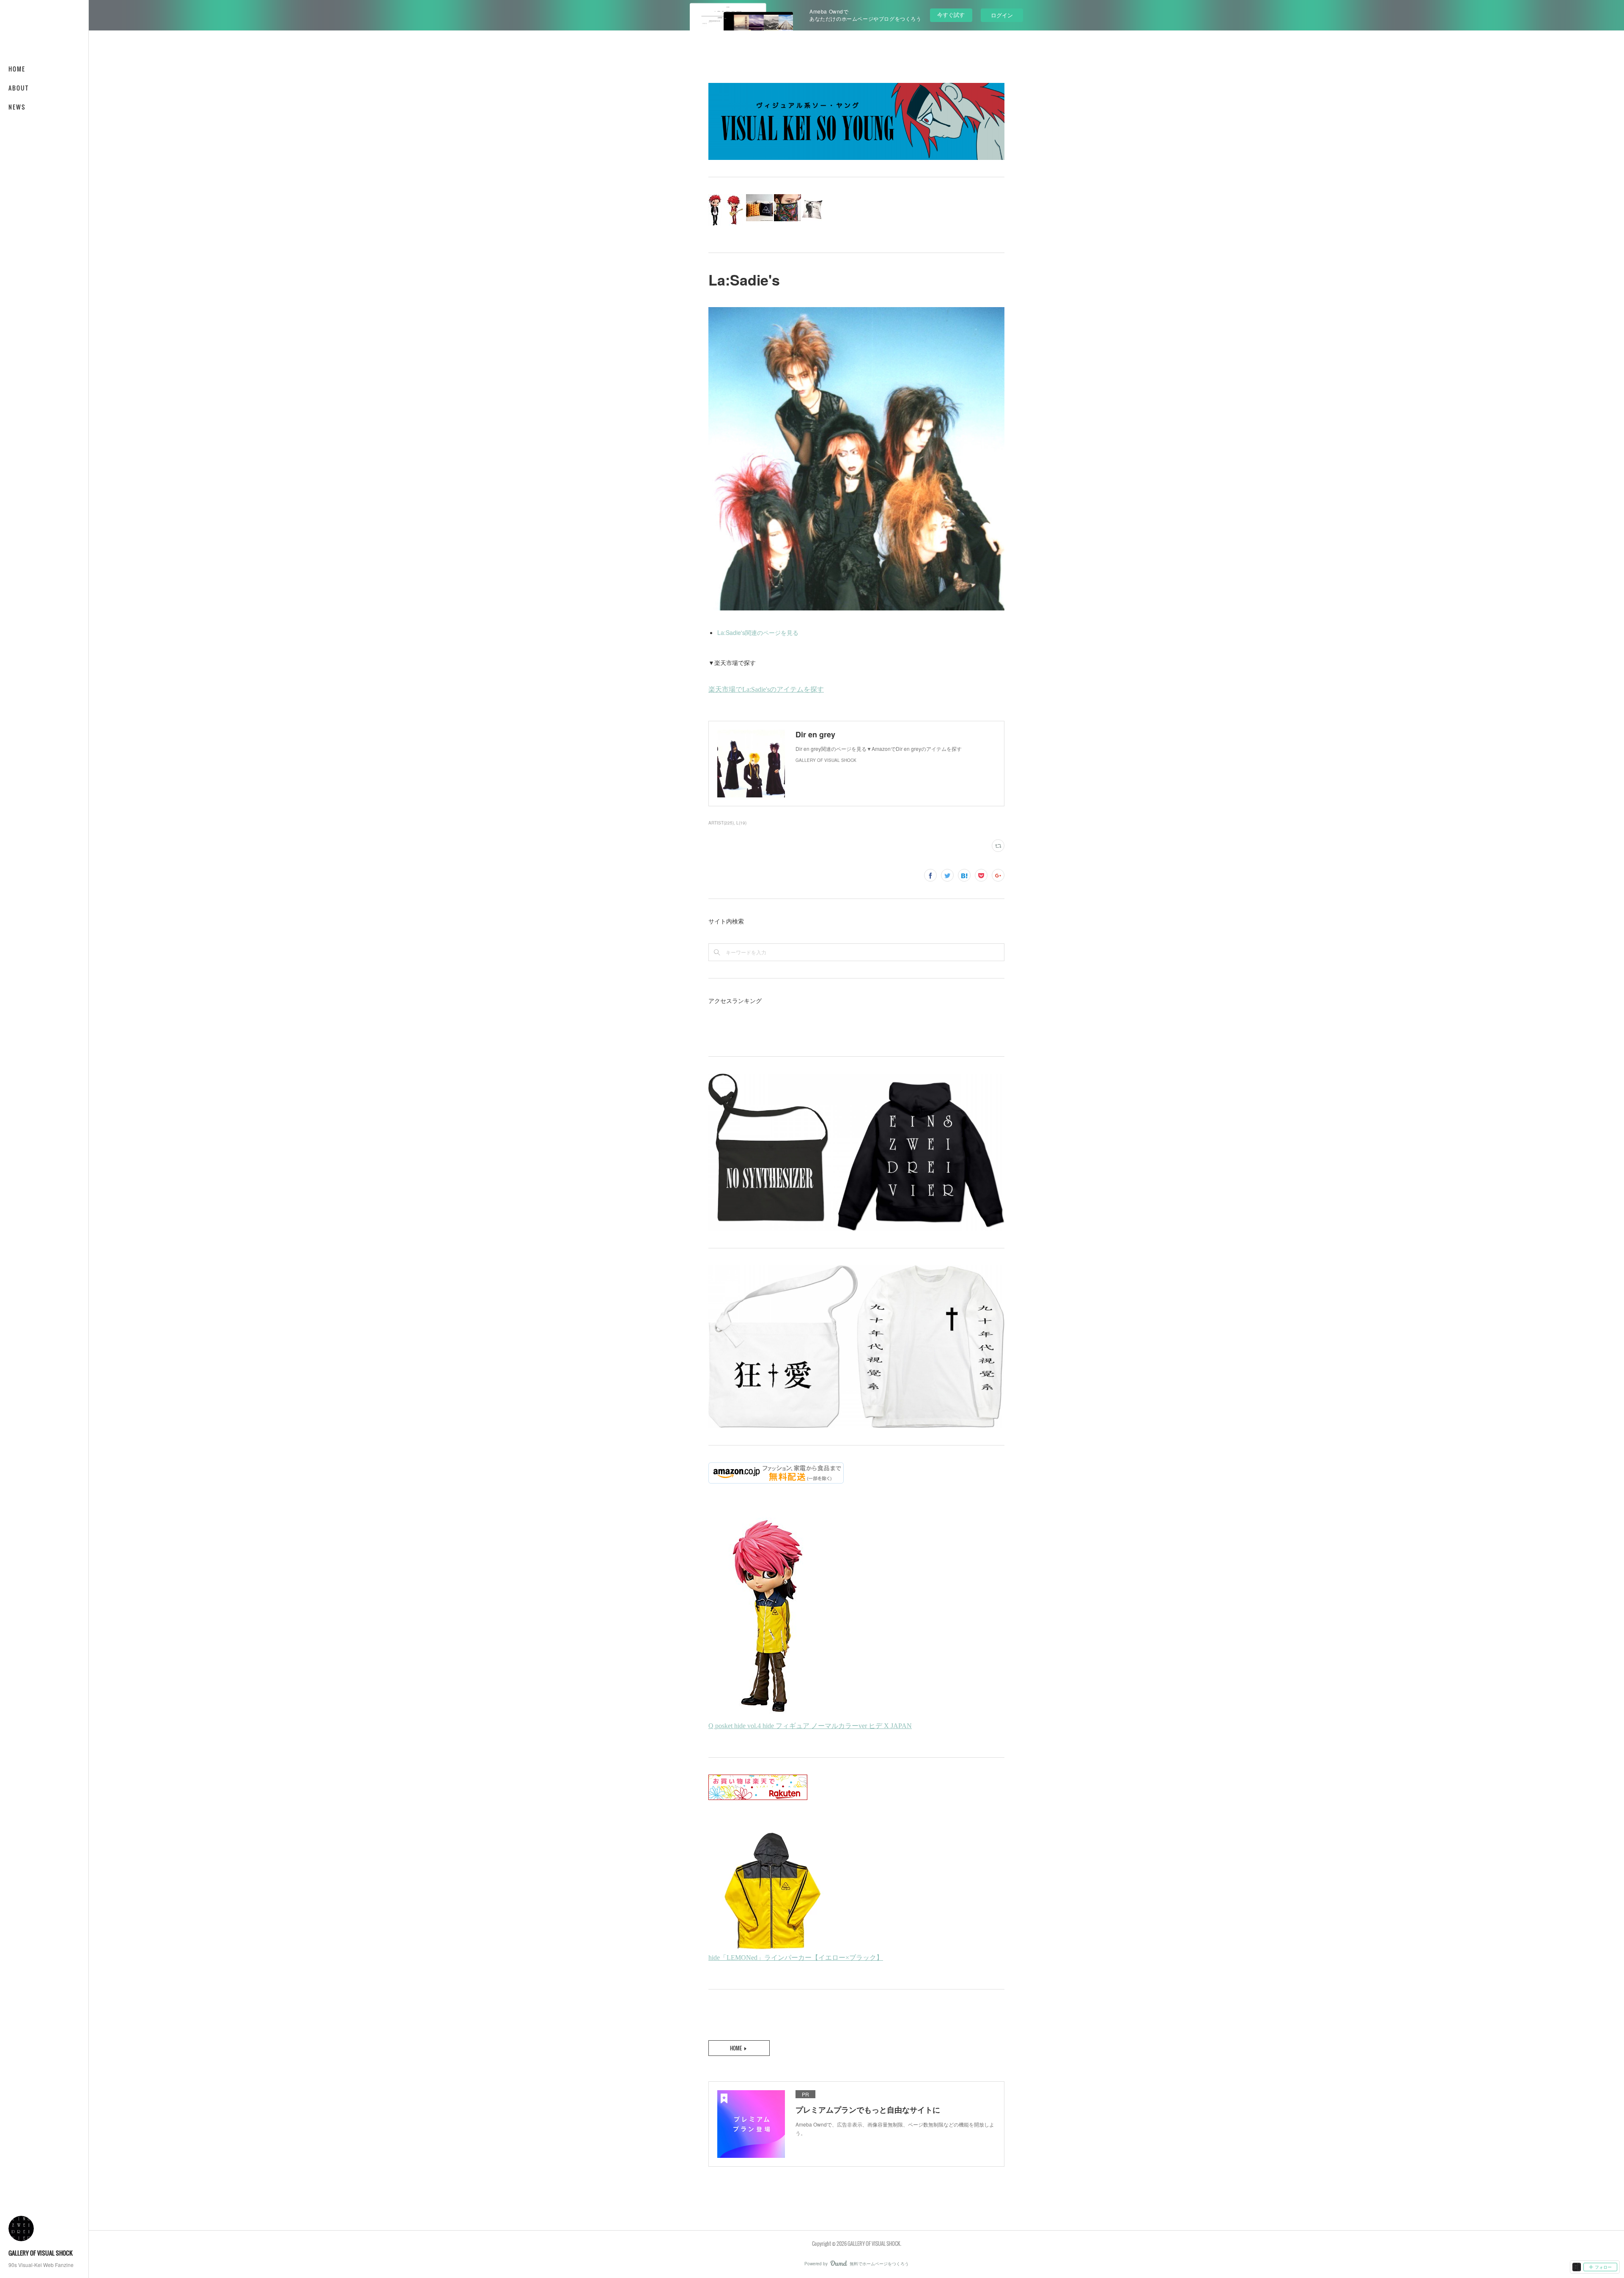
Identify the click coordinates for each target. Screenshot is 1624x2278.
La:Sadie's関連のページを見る (758, 632)
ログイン (1002, 15)
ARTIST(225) (721, 823)
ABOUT (19, 88)
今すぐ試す (951, 15)
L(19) (741, 823)
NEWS (17, 107)
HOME (17, 69)
